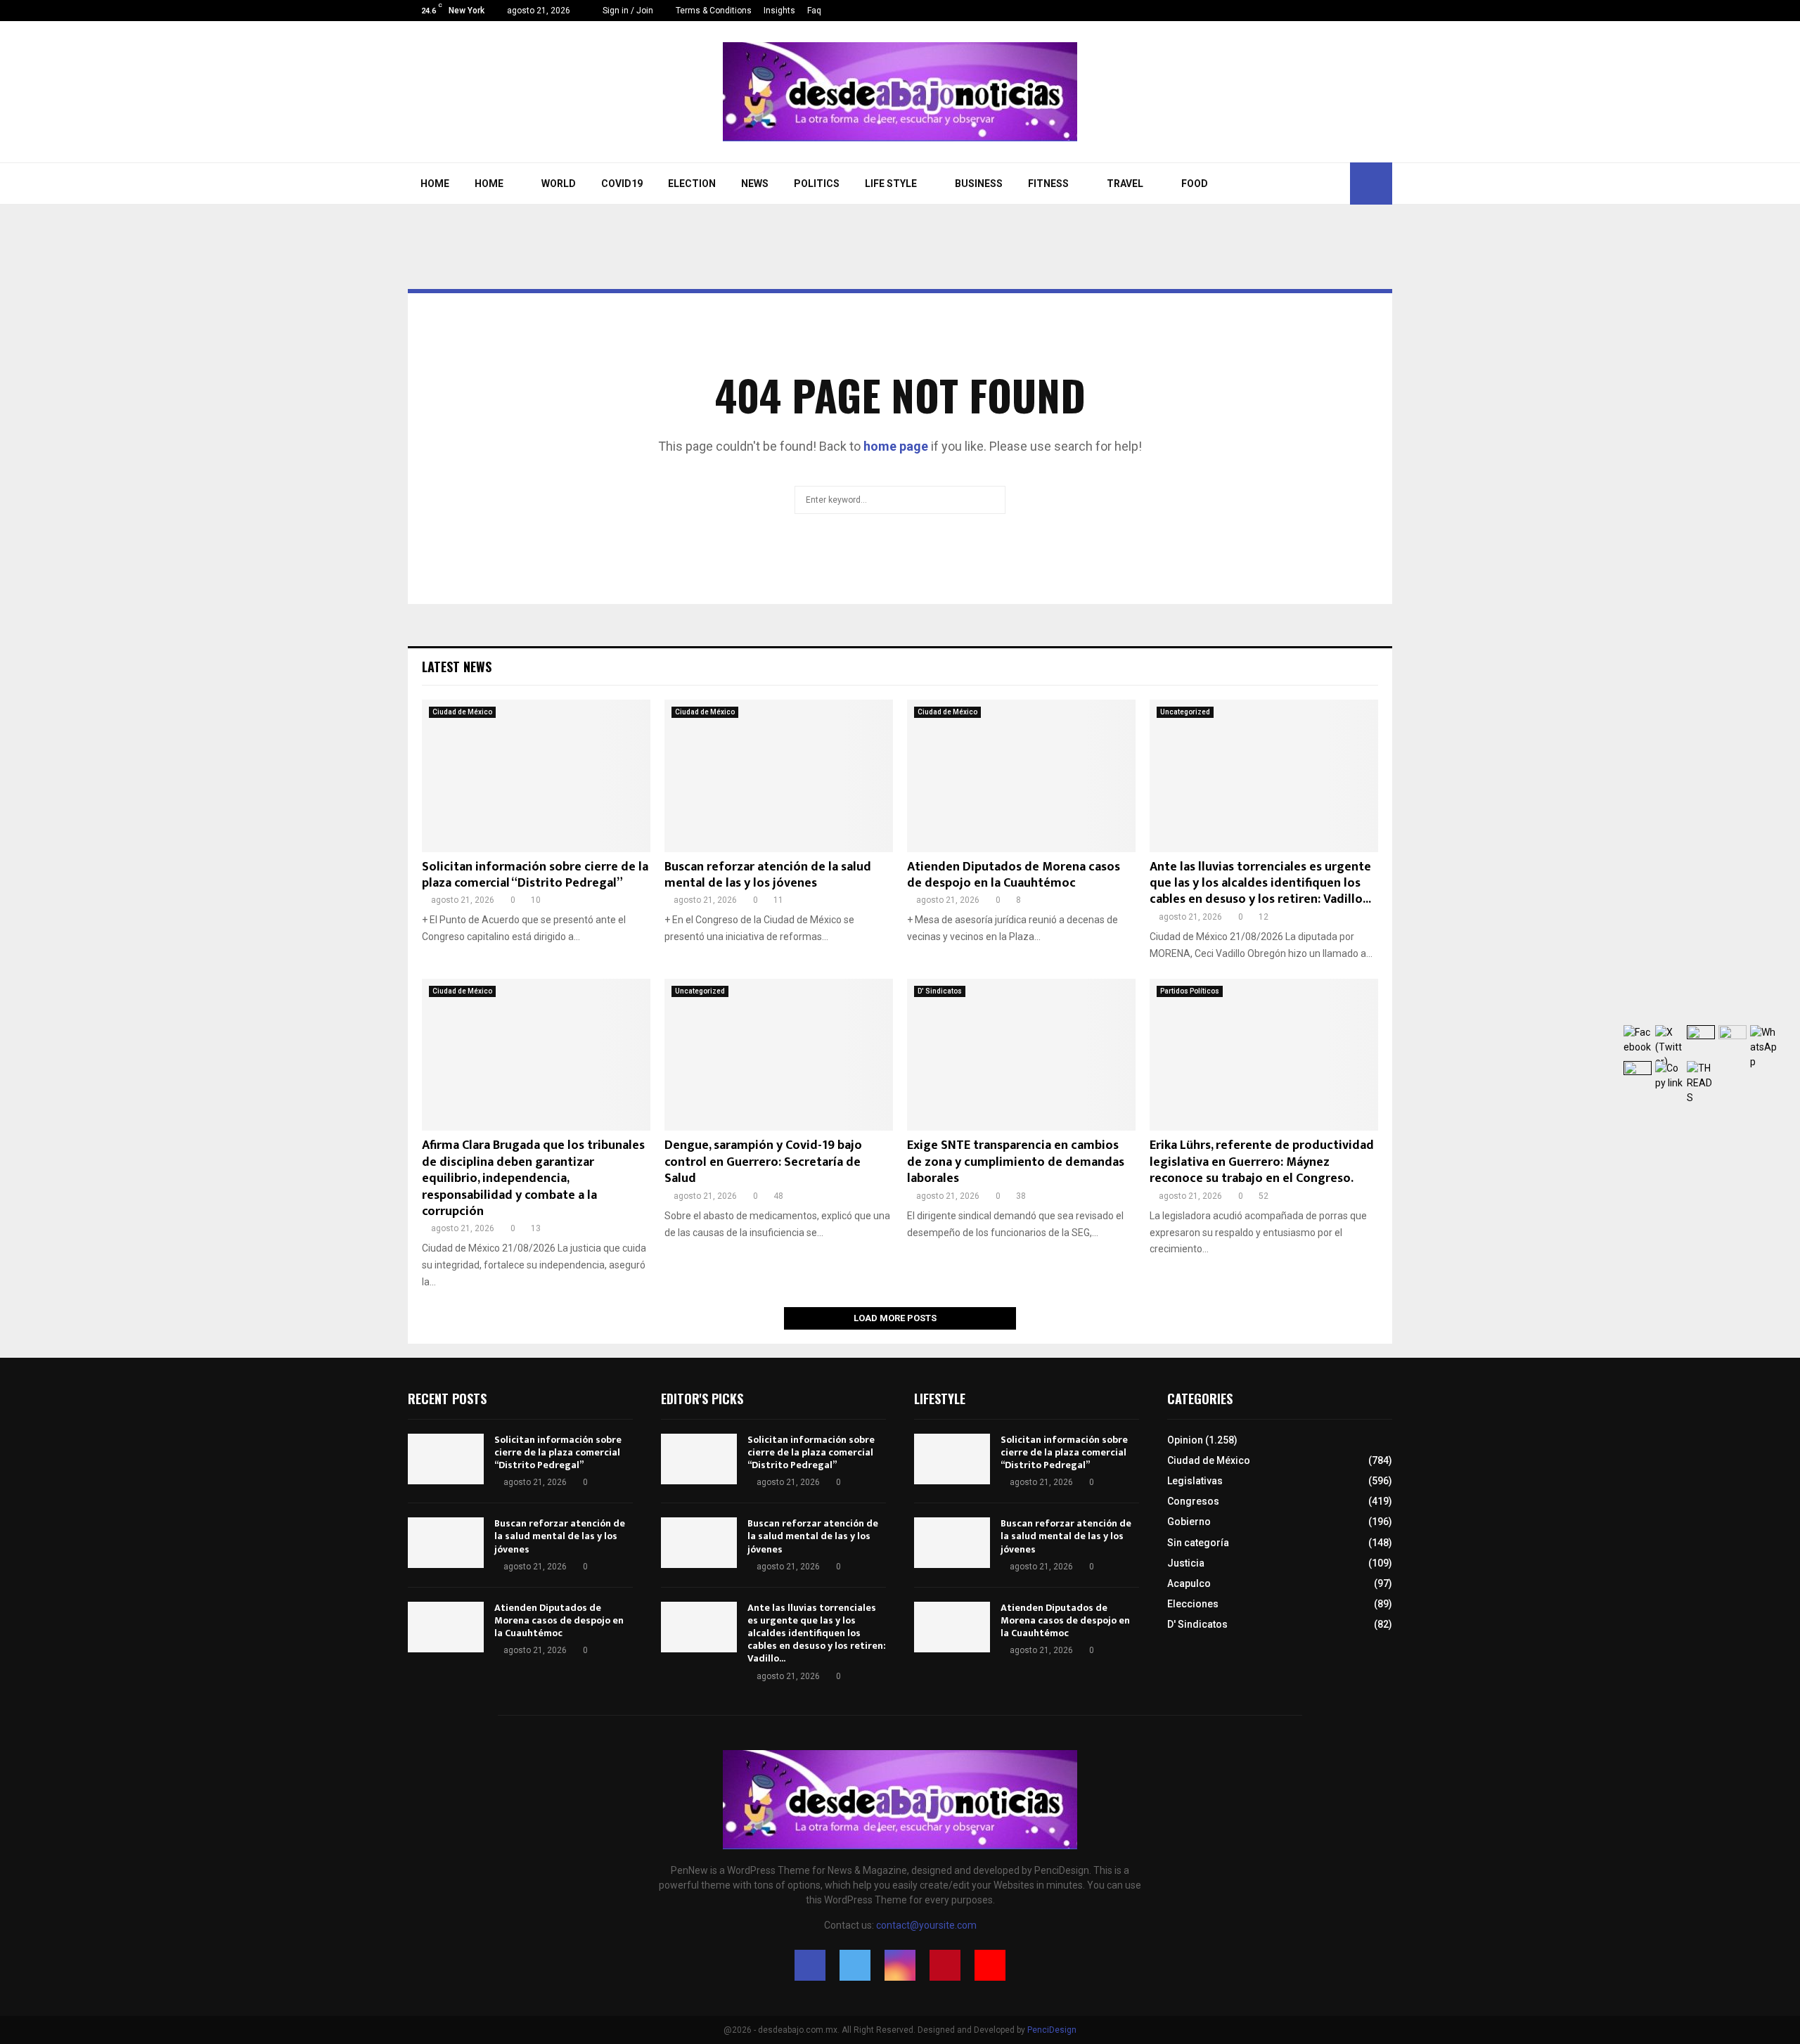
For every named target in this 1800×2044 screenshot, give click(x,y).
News (755, 184)
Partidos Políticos (1190, 991)
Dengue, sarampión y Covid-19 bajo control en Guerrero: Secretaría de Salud (763, 1162)
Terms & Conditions (714, 11)
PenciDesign (1052, 2030)
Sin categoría (1198, 1543)
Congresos (1193, 1501)
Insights (779, 11)
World (559, 184)
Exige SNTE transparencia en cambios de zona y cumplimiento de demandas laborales (1016, 1162)
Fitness (1048, 184)
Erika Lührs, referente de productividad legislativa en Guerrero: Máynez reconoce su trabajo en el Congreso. (1262, 1162)
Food (1195, 184)
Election (692, 184)
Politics (817, 184)
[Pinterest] (1374, 11)
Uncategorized (1185, 712)
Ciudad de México (462, 712)
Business (979, 184)
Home (435, 184)
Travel (1125, 184)
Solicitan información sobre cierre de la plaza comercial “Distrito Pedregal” (535, 875)
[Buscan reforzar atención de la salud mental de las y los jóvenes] (779, 776)
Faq (814, 11)
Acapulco (1189, 1583)
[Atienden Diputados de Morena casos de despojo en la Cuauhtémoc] (1021, 776)
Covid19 (622, 184)
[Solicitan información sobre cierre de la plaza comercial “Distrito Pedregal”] (536, 776)
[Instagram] (1359, 11)
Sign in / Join (627, 11)
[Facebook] (1329, 11)
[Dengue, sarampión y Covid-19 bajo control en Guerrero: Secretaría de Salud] (779, 1055)
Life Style (891, 184)
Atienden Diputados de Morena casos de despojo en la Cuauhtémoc (1014, 875)
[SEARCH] (991, 500)
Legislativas (1195, 1481)
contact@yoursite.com (926, 1925)
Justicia (1186, 1563)
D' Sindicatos (940, 991)
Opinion (1185, 1440)
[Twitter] (1344, 11)
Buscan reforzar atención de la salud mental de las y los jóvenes (768, 875)
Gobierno (1189, 1522)
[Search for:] (900, 498)
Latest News (457, 667)
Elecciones (1193, 1604)
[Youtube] (1388, 11)
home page (896, 446)
